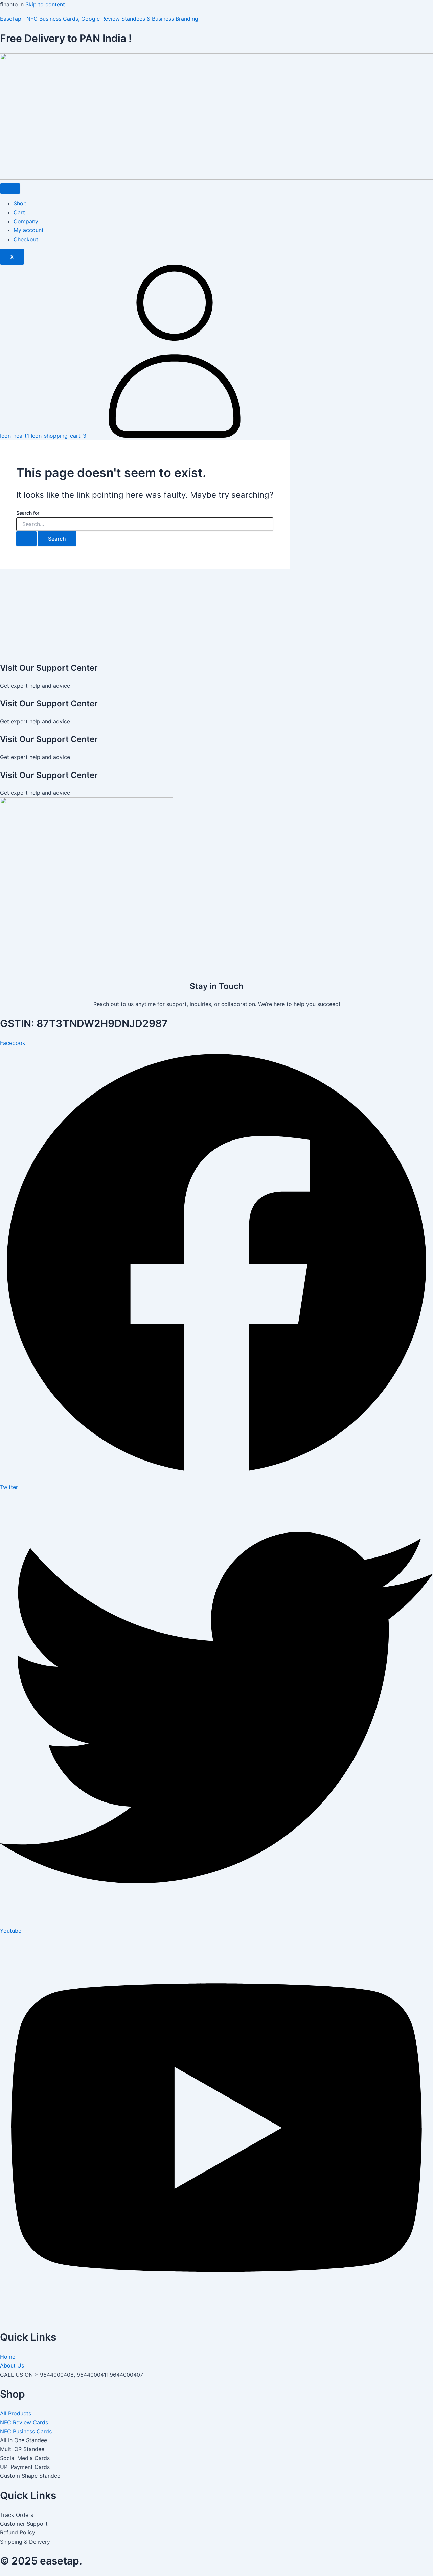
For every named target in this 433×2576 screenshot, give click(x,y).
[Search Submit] (26, 539)
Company (26, 221)
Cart (19, 212)
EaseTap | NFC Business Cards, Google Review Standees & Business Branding (99, 19)
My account (29, 230)
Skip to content (45, 4)
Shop (20, 203)
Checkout (26, 239)
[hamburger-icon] (10, 189)
